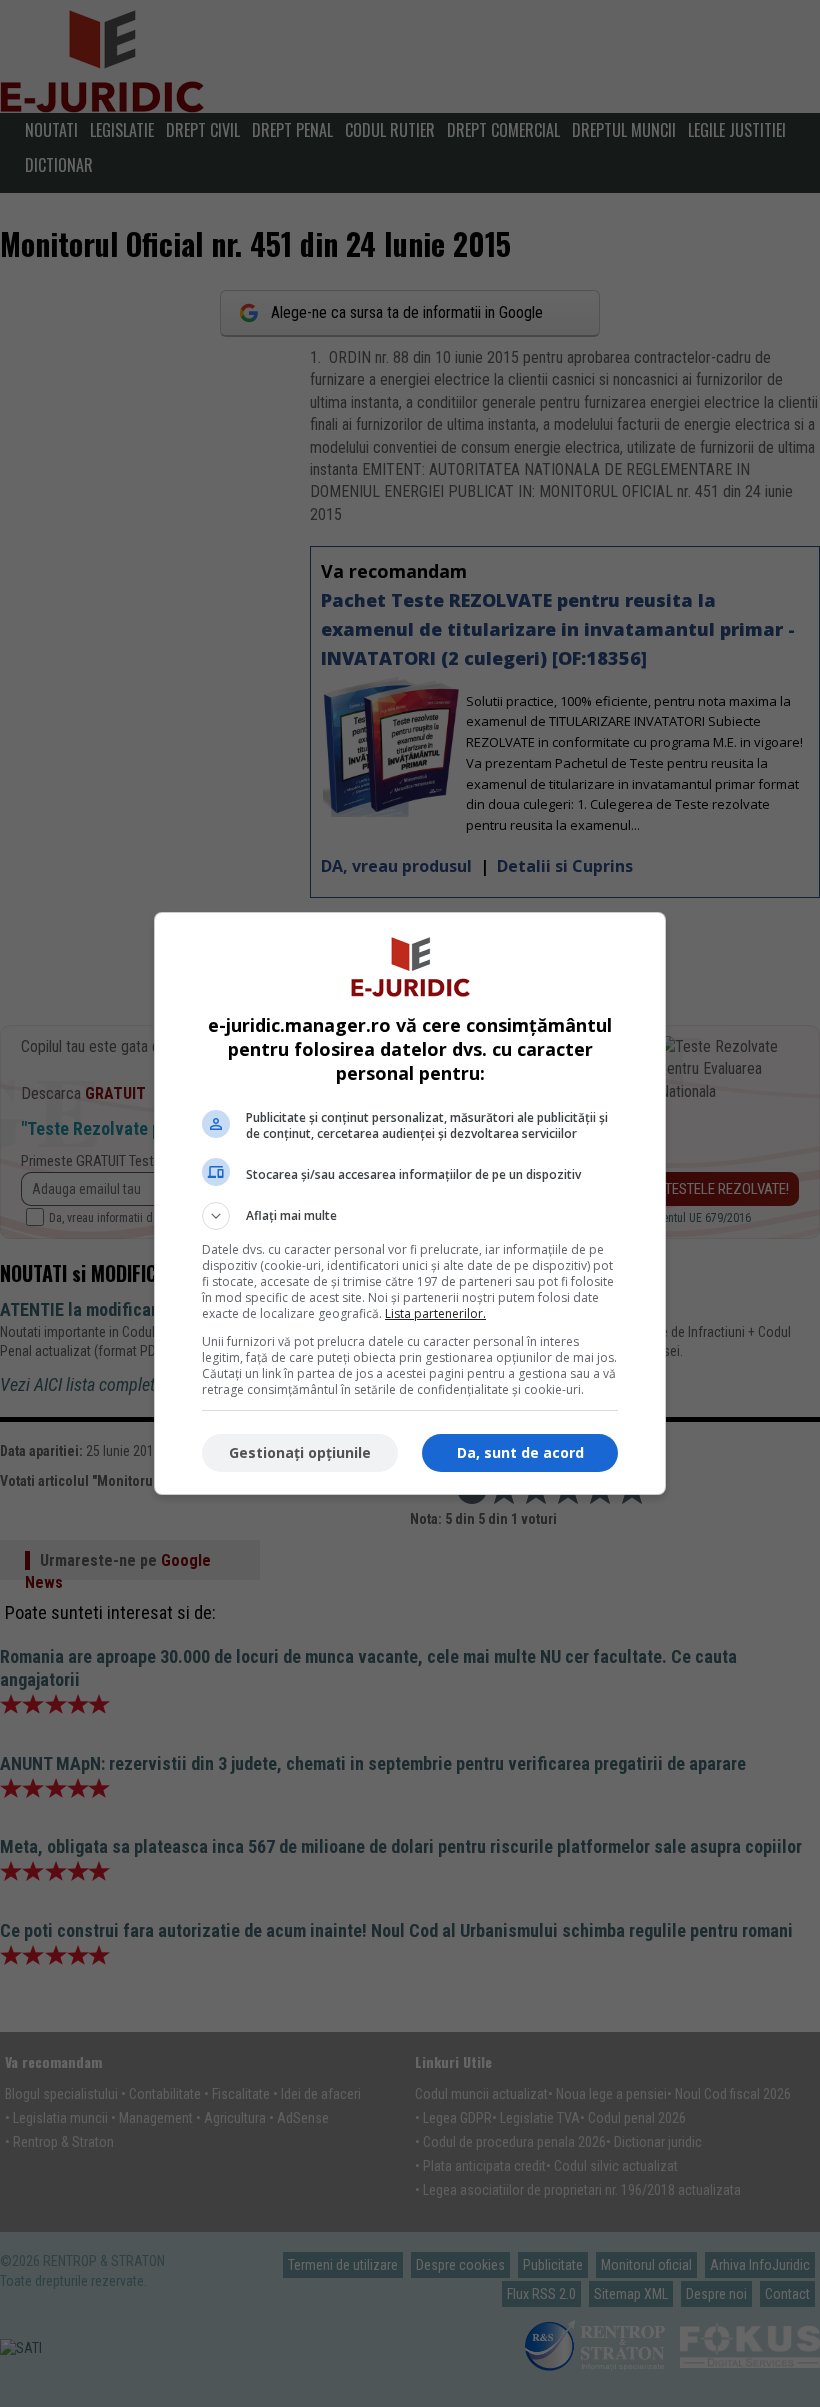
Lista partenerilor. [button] (435, 1313)
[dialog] (410, 1203)
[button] (410, 1216)
